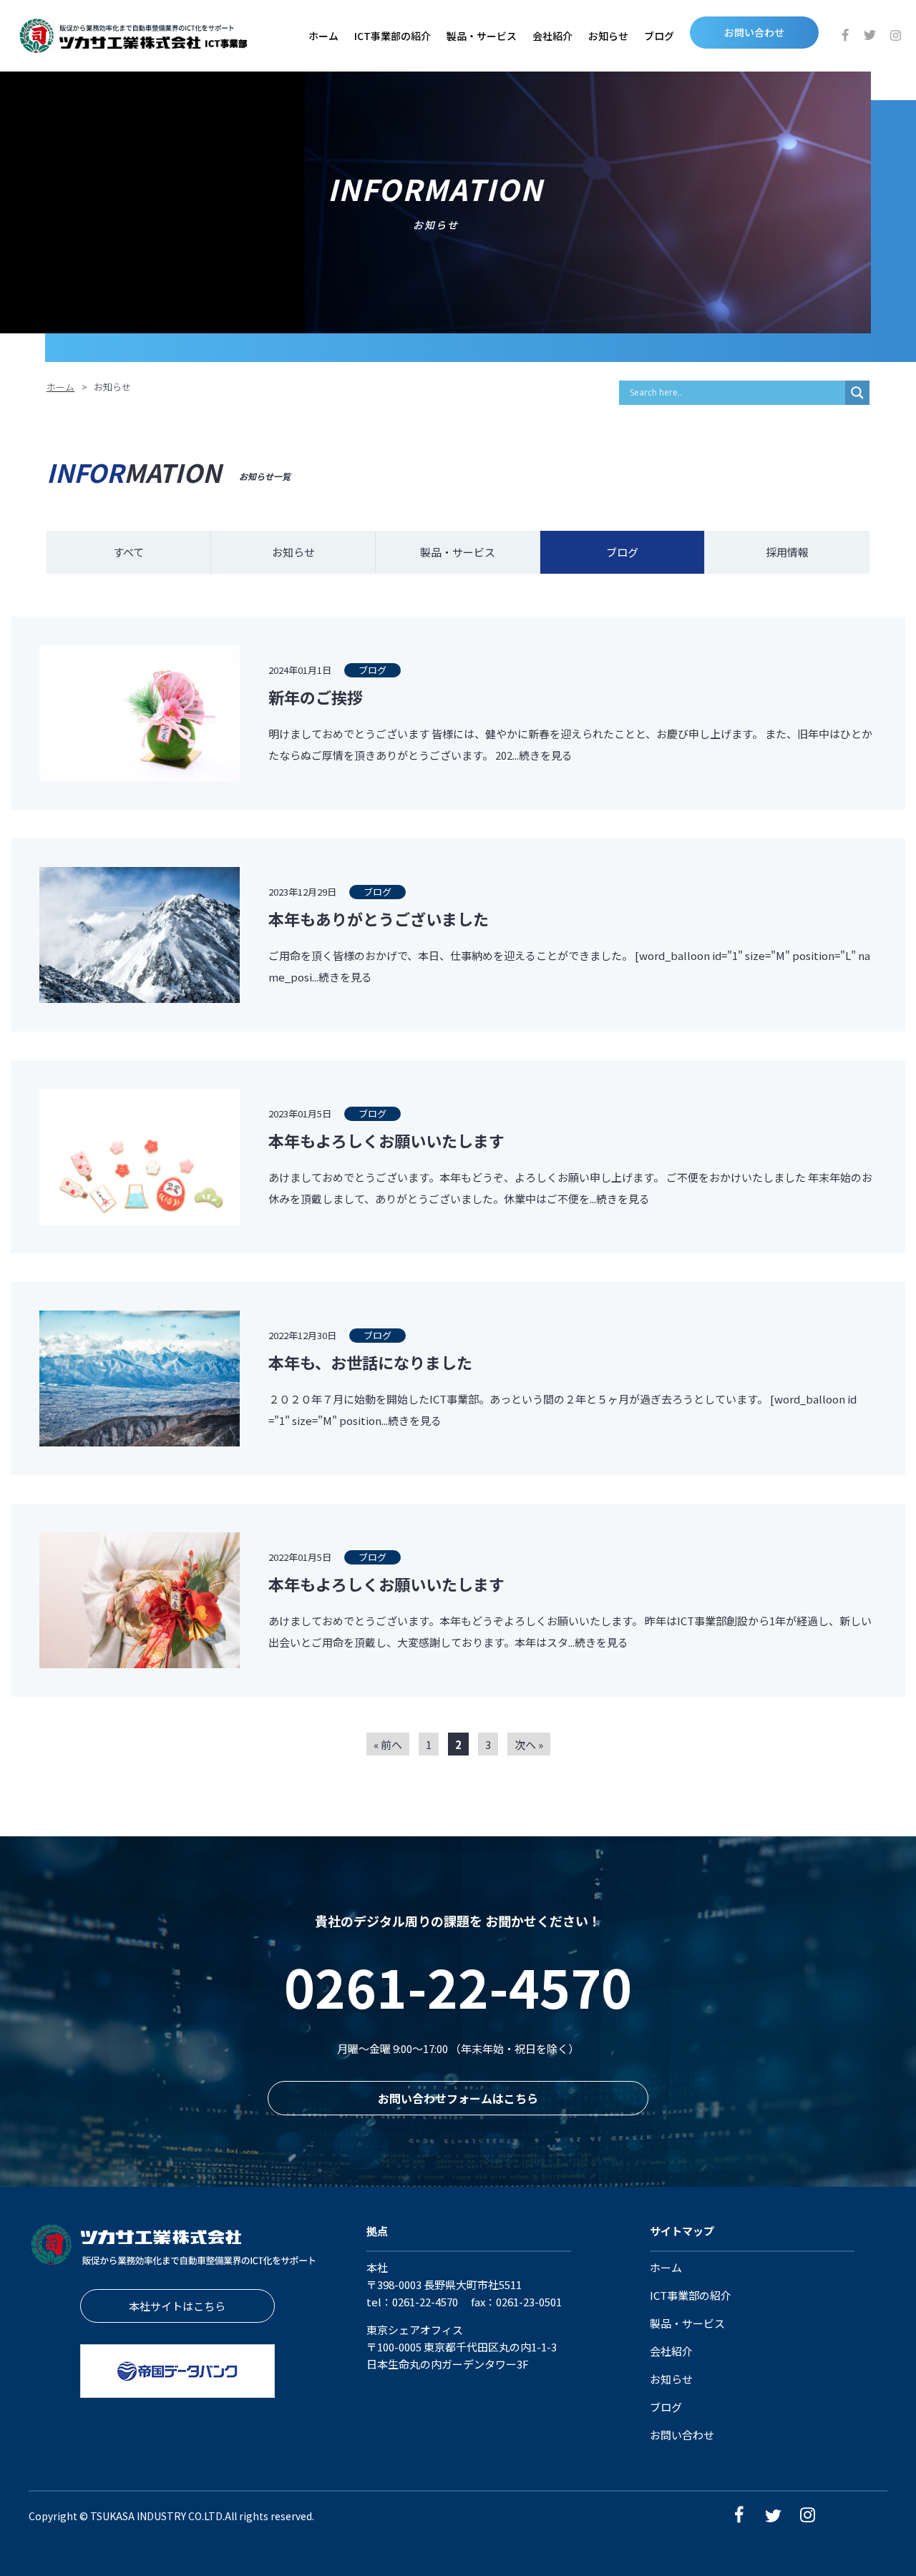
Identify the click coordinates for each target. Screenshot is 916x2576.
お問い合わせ (754, 32)
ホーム (323, 36)
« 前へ (388, 1744)
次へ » (529, 1744)
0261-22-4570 (458, 1986)
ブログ (659, 36)
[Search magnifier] (857, 393)
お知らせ (608, 36)
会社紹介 (552, 36)
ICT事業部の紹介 (393, 36)
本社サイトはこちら (177, 2306)
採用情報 (787, 552)
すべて (128, 552)
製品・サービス (482, 36)
